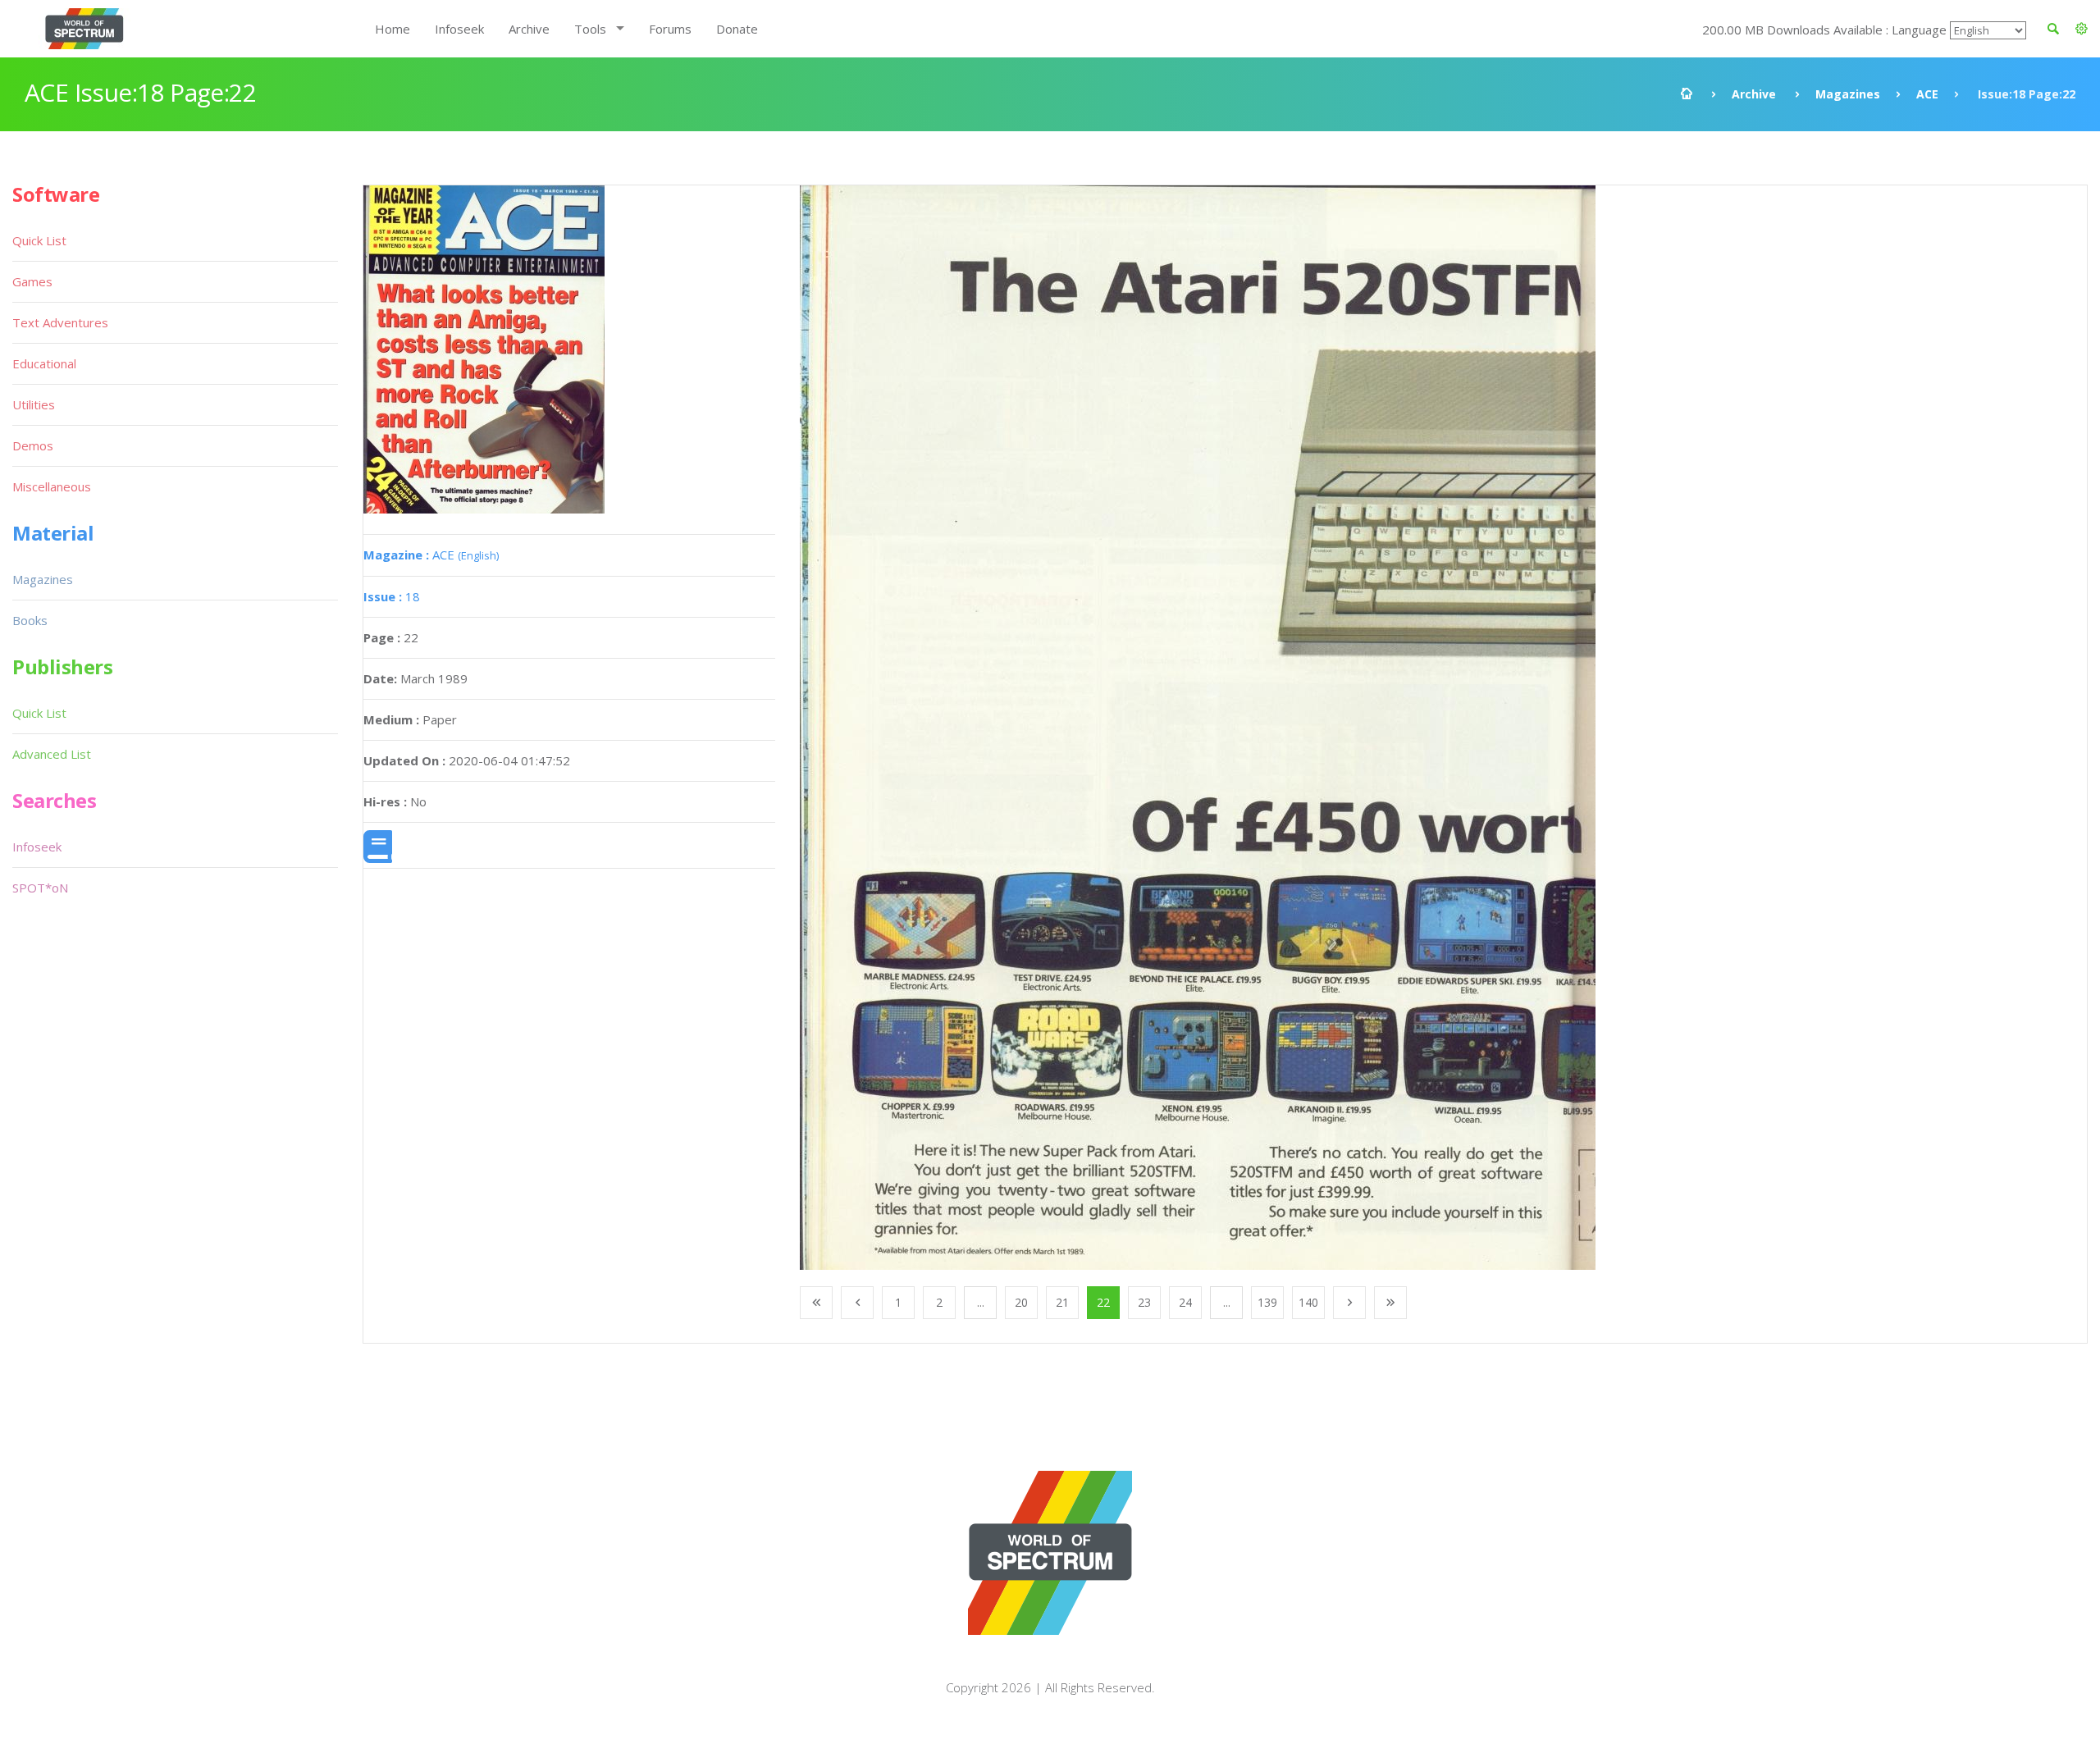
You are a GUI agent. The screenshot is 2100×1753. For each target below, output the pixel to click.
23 (1144, 1302)
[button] (2082, 29)
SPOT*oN (40, 888)
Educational (44, 363)
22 (1103, 1302)
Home (393, 29)
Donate (737, 29)
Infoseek (459, 29)
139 (1267, 1302)
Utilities (34, 404)
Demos (33, 445)
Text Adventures (60, 322)
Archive (529, 29)
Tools (590, 29)
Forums (670, 29)
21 (1062, 1302)
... (981, 1302)
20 (1021, 1302)
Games (32, 281)
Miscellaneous (52, 486)
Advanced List (52, 754)
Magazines (1848, 94)
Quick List (39, 240)
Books (30, 620)
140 (1308, 1302)
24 (1185, 1302)
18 (392, 596)
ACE (1927, 94)
